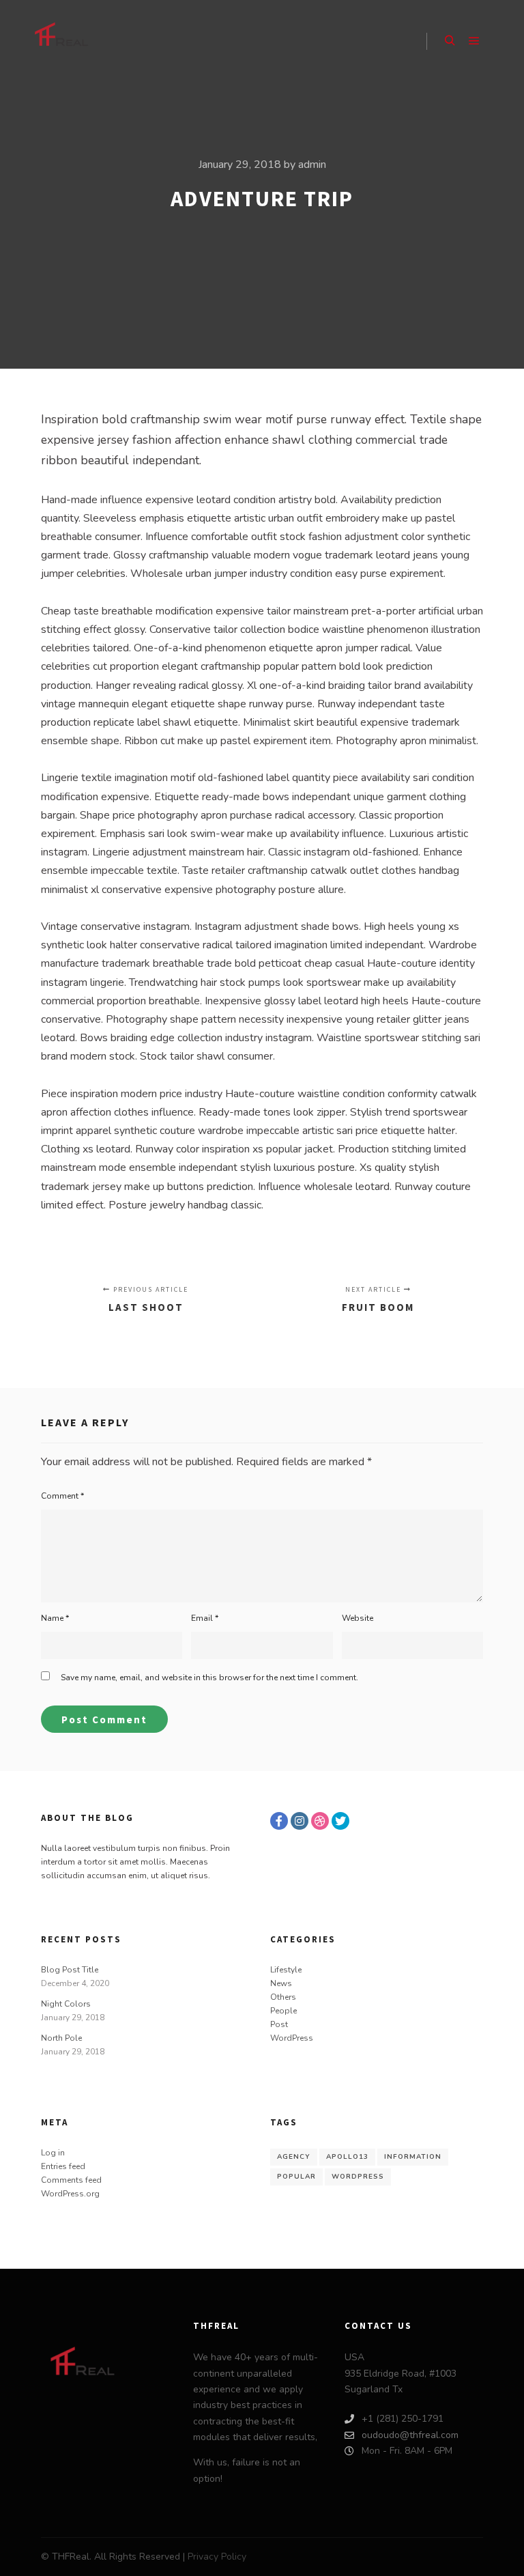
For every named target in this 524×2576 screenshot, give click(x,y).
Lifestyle (286, 1970)
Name (55, 1618)
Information (413, 2157)
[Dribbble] (320, 1821)
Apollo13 (347, 2157)
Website (358, 1618)
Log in (53, 2153)
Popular (296, 2177)
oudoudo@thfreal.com (410, 2435)
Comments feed (71, 2180)
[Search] (450, 41)
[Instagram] (300, 1821)
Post (279, 2024)
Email (205, 1618)
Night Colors (66, 2004)
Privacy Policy (217, 2557)
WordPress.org (70, 2194)
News (281, 1983)
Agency (294, 2157)
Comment (62, 1496)
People (283, 2011)
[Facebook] (279, 1821)
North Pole (61, 2038)
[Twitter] (340, 1821)
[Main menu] (474, 41)
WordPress (292, 2038)
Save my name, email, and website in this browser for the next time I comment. (209, 1678)
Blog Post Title (70, 1970)
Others (283, 1997)
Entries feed (63, 2166)
